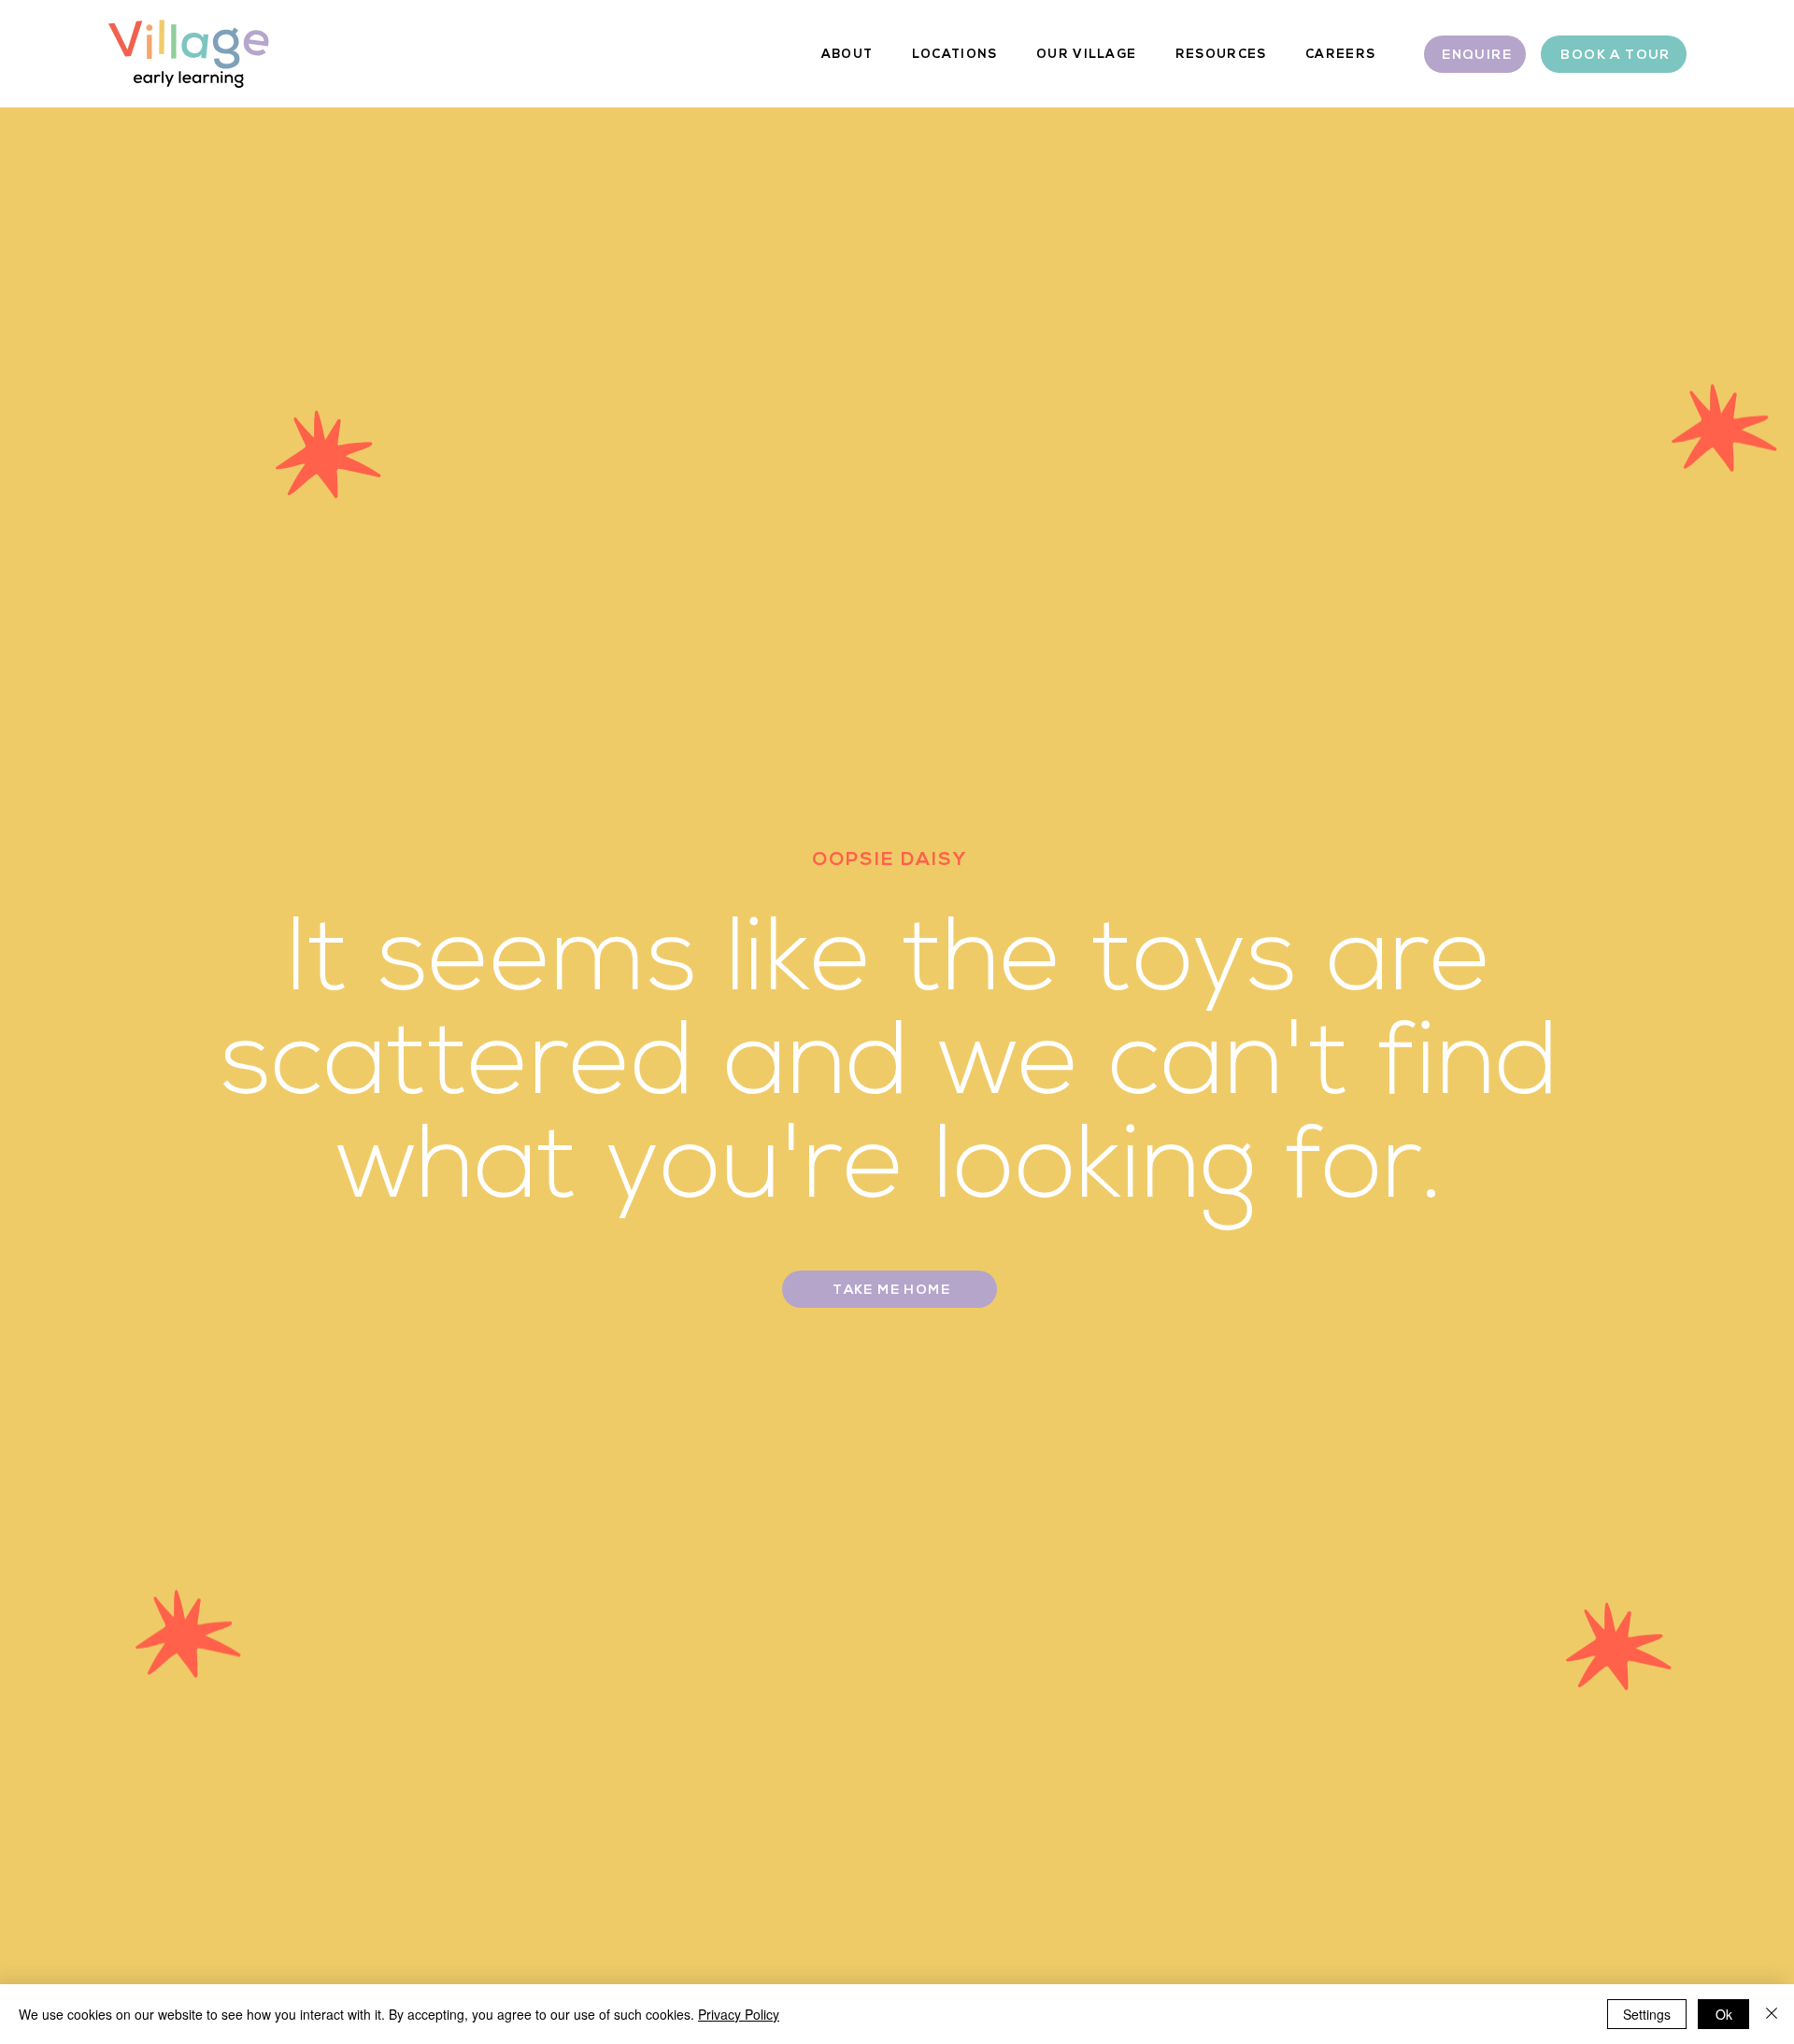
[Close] (1772, 2014)
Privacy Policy (739, 2014)
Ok (1724, 2014)
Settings (1647, 2014)
